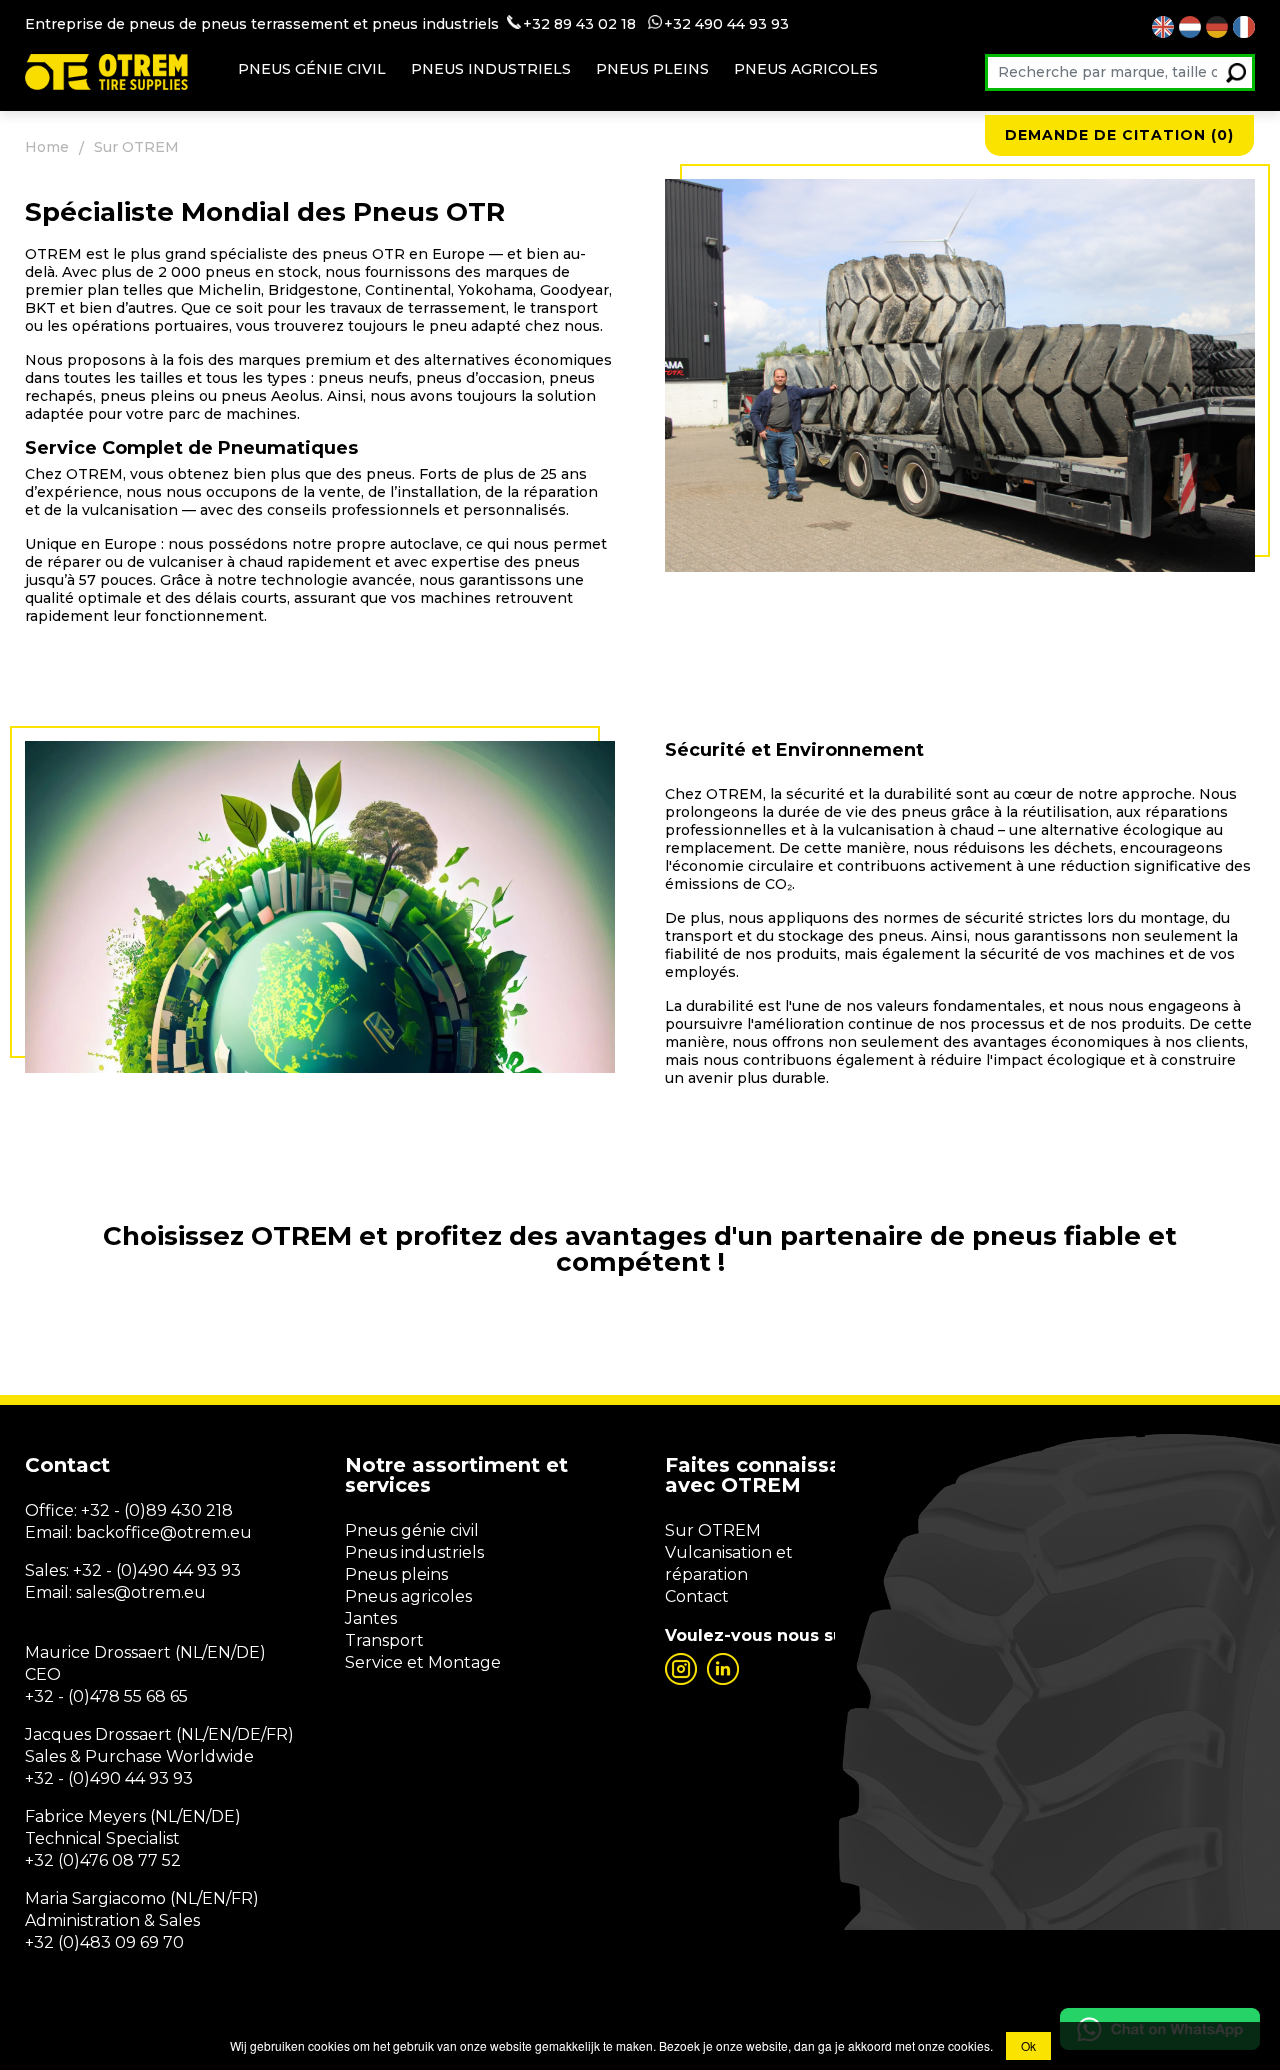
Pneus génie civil (312, 69)
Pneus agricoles (806, 69)
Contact (697, 1596)
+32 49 (688, 24)
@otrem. (195, 1532)
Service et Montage (423, 1662)
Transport (384, 1640)
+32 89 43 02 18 (579, 24)
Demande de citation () (1119, 135)
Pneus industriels (491, 69)
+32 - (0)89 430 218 (157, 1510)
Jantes (371, 1618)
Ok (1028, 2045)
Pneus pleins (652, 69)
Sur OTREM (713, 1530)
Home (47, 147)
